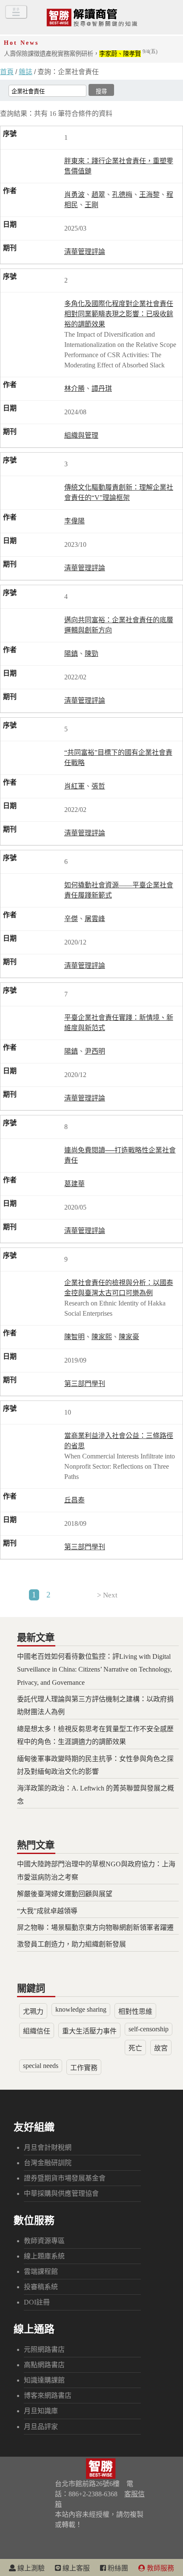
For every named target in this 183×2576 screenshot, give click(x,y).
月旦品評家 (41, 2427)
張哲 (98, 786)
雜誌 (26, 72)
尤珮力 (33, 2011)
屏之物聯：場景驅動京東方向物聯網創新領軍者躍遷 (95, 1928)
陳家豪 (129, 1337)
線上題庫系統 (44, 2256)
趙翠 (98, 195)
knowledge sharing (81, 2009)
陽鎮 (71, 654)
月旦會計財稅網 (48, 2147)
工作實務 (84, 2068)
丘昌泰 (74, 1500)
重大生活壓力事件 (89, 2031)
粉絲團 (117, 2568)
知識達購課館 (44, 2380)
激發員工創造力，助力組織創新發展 (71, 1944)
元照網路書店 (44, 2349)
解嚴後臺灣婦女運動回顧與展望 (65, 1894)
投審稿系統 (41, 2287)
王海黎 (149, 195)
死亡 (135, 2048)
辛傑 (71, 919)
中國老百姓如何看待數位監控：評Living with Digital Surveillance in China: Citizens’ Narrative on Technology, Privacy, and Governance (94, 1669)
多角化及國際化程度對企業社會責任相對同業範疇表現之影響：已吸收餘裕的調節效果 (119, 314)
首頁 (7, 72)
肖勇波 (74, 195)
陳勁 (91, 654)
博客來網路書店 (48, 2396)
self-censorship (149, 2029)
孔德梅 (122, 195)
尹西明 (95, 1051)
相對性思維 (135, 2011)
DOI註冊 (37, 2302)
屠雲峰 (95, 919)
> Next (107, 1595)
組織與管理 (81, 435)
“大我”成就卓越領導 (47, 1911)
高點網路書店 (44, 2365)
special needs (41, 2066)
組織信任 (37, 2031)
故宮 (161, 2048)
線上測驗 (30, 2568)
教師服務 (160, 2568)
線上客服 (75, 2568)
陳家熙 (102, 1337)
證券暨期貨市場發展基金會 (65, 2178)
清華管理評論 (85, 252)
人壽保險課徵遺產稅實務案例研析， (81, 54)
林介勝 (74, 388)
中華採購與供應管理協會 (61, 2193)
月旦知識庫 (41, 2411)
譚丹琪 (102, 388)
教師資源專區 (44, 2241)
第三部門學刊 (85, 1384)
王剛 (91, 205)
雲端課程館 (41, 2271)
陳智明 (74, 1337)
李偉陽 (74, 521)
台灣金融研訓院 (48, 2163)
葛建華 (74, 1184)
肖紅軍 (74, 786)
